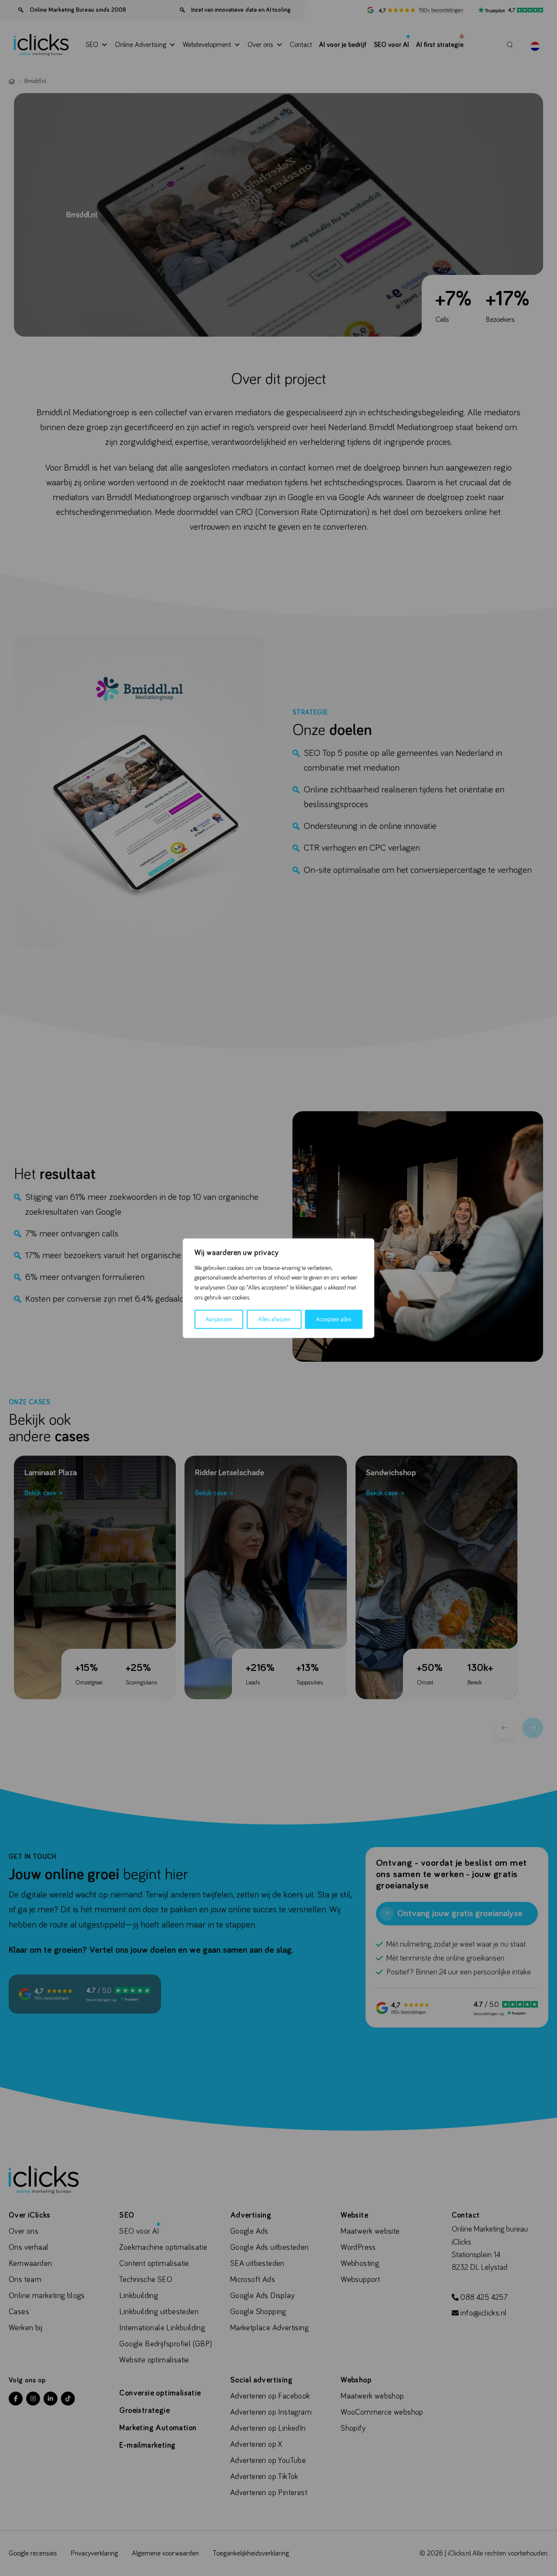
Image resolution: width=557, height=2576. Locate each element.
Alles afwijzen (274, 1319)
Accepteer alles (334, 1319)
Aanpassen (219, 1319)
